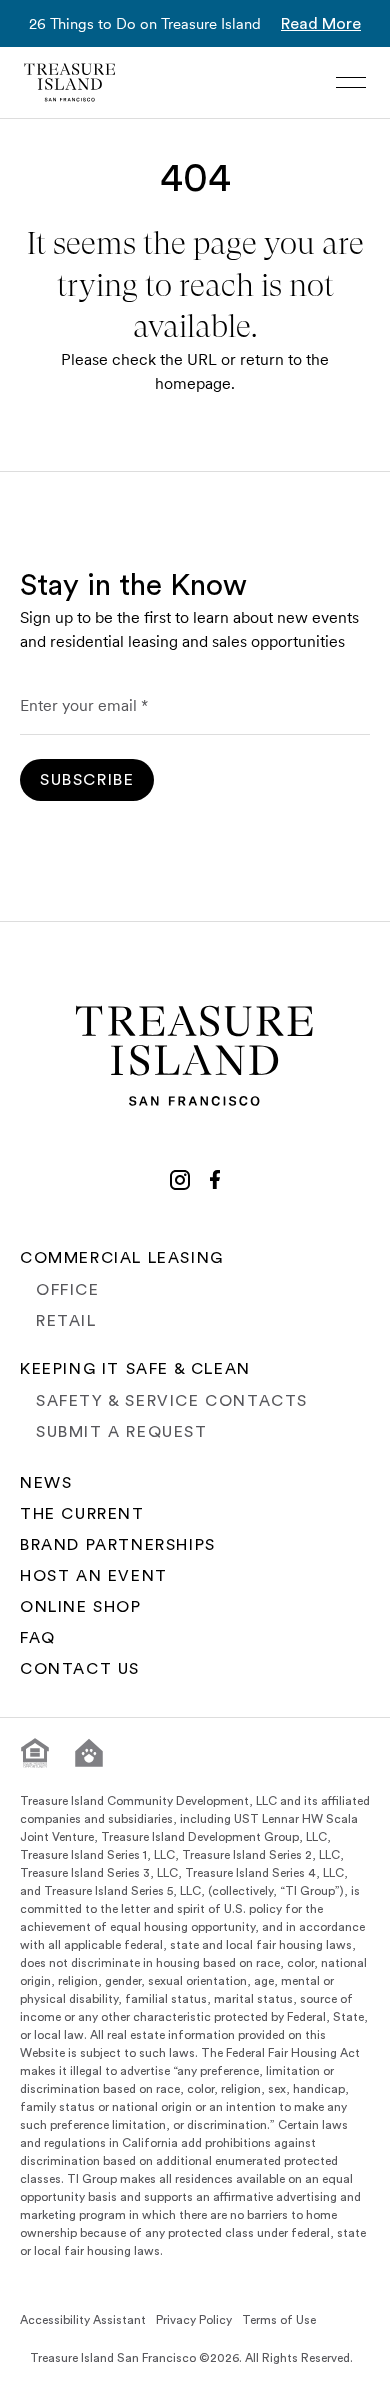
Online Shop (81, 1607)
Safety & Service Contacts (172, 1401)
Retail (66, 1321)
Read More (321, 24)
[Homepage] (70, 82)
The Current (82, 1514)
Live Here (90, 2375)
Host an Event (94, 1576)
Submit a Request (122, 1432)
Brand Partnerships (118, 1545)
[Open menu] (351, 82)
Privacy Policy (194, 2320)
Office (68, 1290)
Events (208, 2375)
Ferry (313, 2375)
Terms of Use (279, 2320)
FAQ (38, 1638)
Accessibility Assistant (83, 2320)
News (46, 1483)
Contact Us (80, 1669)
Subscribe (87, 780)
